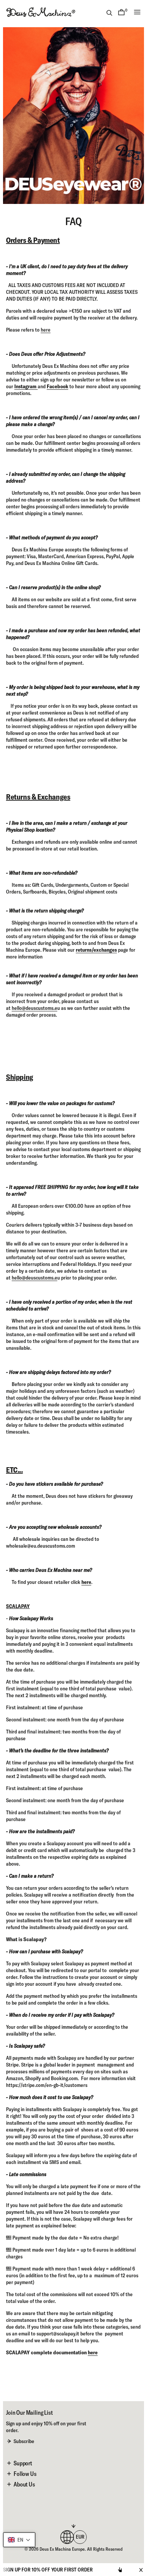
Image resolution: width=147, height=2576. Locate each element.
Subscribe (24, 2441)
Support (23, 2463)
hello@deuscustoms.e (34, 1008)
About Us (24, 2484)
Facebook (57, 386)
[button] (19, 2540)
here (46, 330)
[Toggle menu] (137, 12)
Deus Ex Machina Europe (62, 2549)
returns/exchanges (96, 950)
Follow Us (25, 2474)
